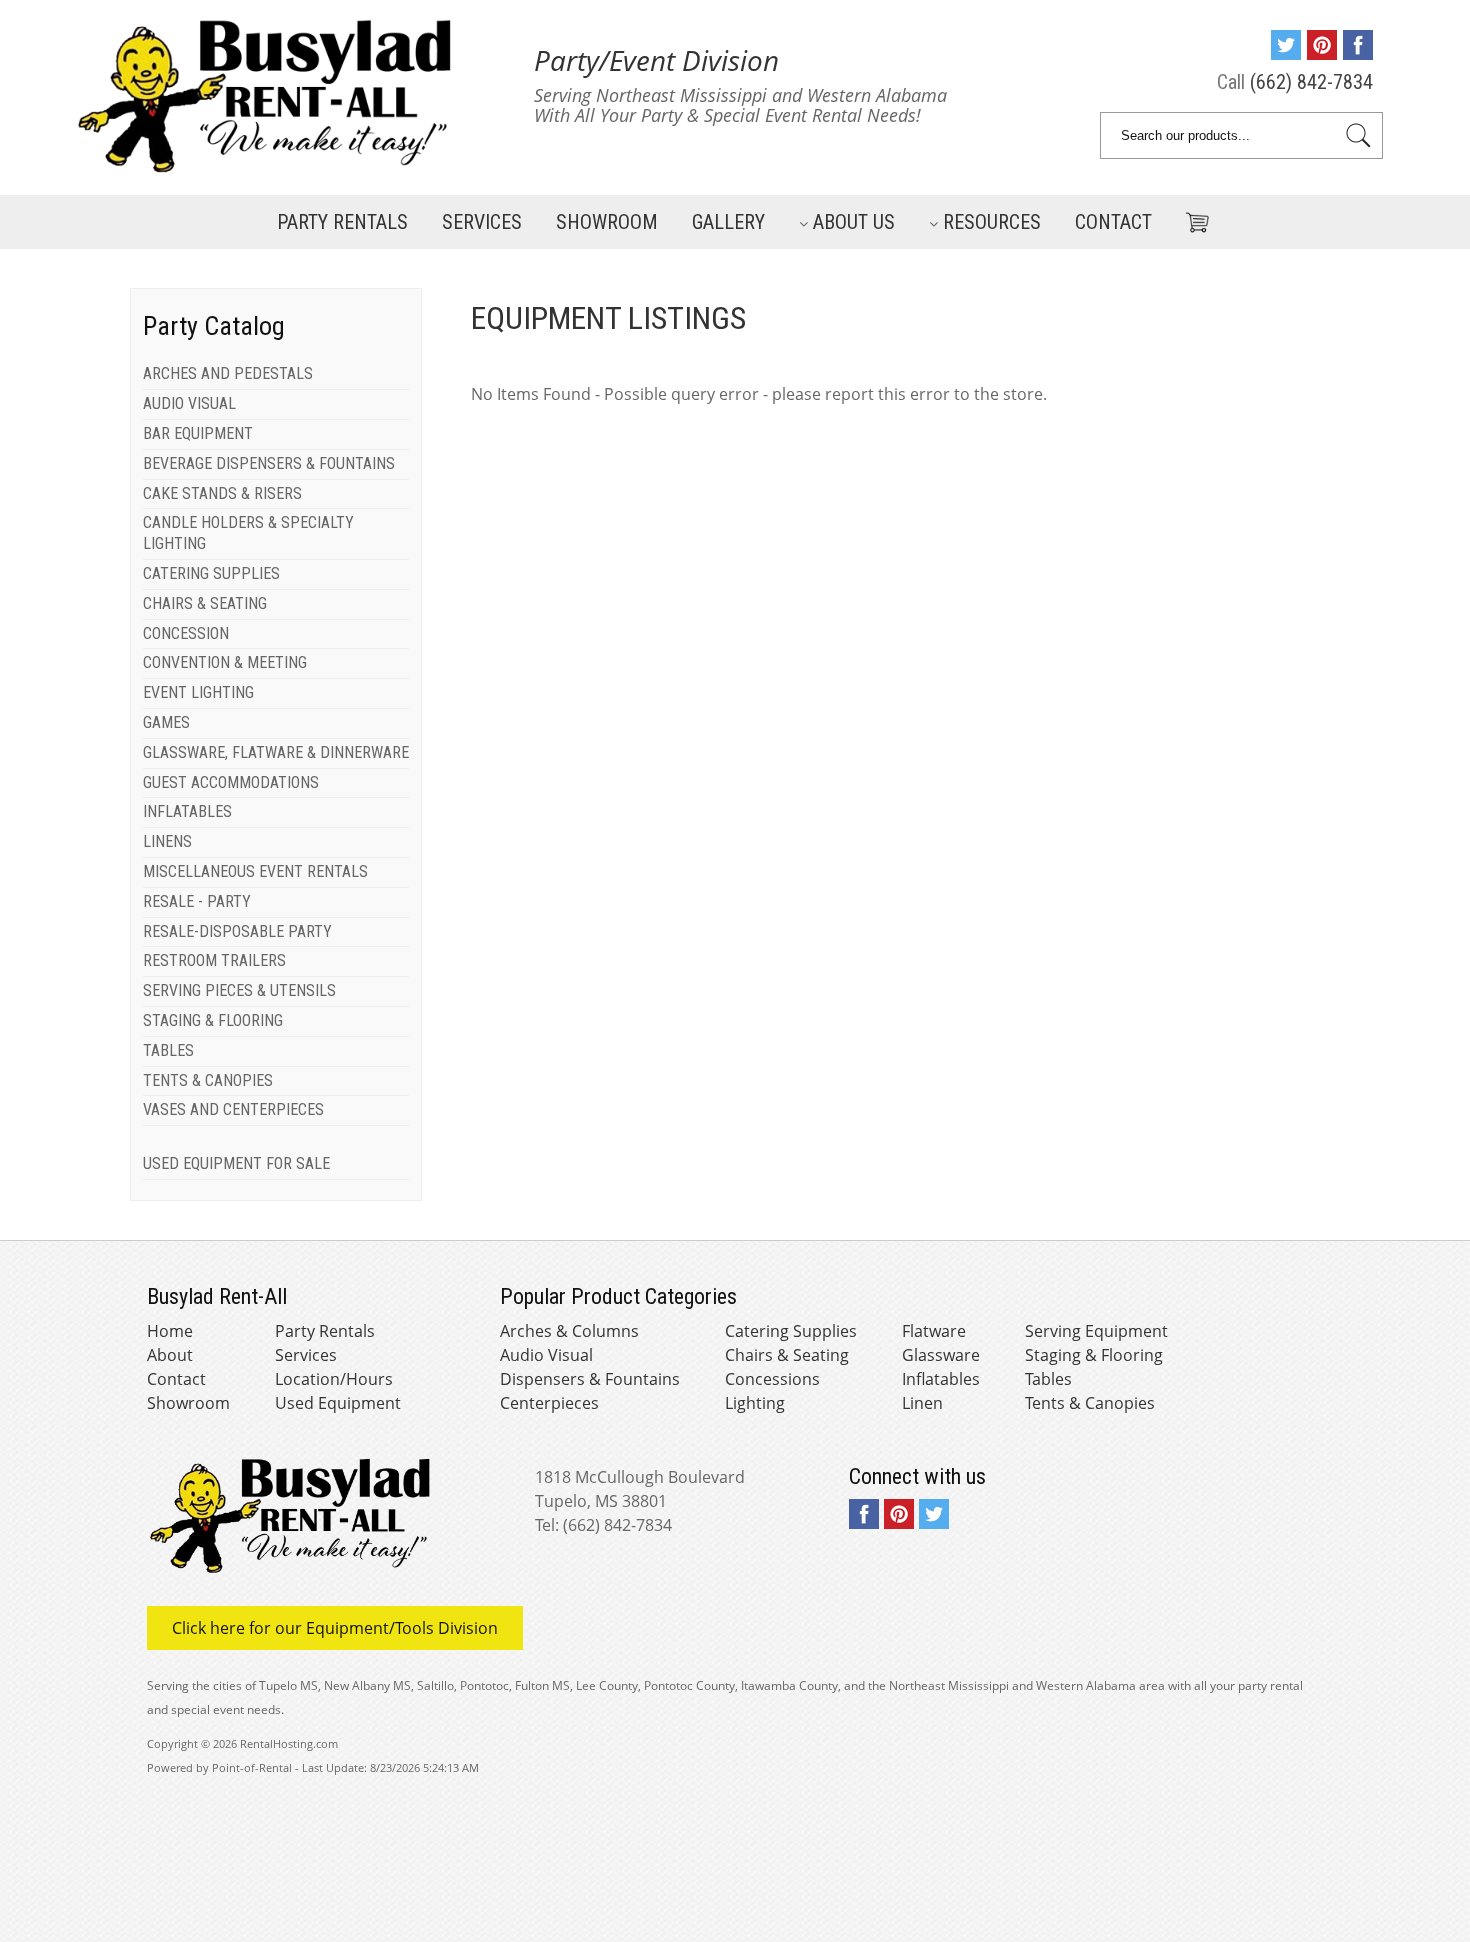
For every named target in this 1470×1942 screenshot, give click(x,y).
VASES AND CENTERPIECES (233, 1109)
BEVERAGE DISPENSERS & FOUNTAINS (269, 463)
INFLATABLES (187, 811)
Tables (1048, 1379)
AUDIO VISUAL (189, 403)
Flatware (934, 1331)
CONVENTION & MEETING (225, 662)
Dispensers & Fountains (590, 1379)
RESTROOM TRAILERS (214, 960)
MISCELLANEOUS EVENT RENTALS (255, 871)
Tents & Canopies (1090, 1403)
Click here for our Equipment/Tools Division (335, 1628)
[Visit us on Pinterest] (1322, 53)
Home (170, 1331)
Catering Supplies (791, 1331)
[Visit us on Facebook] (1358, 53)
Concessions (772, 1379)
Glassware (941, 1355)
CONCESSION (186, 633)
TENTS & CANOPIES (208, 1080)
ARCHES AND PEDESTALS (228, 373)
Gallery (728, 222)
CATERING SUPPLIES (211, 573)
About (170, 1355)
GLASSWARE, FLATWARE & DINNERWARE (276, 752)
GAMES (166, 722)
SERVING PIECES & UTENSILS (239, 990)
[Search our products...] (1358, 135)
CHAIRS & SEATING (205, 603)
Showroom (607, 222)
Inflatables (941, 1379)
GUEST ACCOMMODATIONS (231, 782)
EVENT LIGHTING (198, 692)
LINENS (167, 841)
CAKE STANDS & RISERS (222, 493)
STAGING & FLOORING (213, 1020)
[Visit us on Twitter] (1286, 53)
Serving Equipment (1096, 1331)
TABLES (168, 1050)
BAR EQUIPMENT (198, 433)
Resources (992, 222)
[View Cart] (1190, 218)
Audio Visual (546, 1355)
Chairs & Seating (787, 1355)
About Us (854, 222)
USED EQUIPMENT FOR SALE (236, 1163)
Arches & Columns (569, 1331)
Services (482, 222)
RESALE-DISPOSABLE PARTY (237, 931)
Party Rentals (342, 222)
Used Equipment (338, 1403)
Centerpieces (549, 1403)
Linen (922, 1403)
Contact (1113, 222)
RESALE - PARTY (197, 901)
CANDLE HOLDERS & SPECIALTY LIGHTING (248, 533)
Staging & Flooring (1094, 1355)
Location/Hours (334, 1379)
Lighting (755, 1403)
